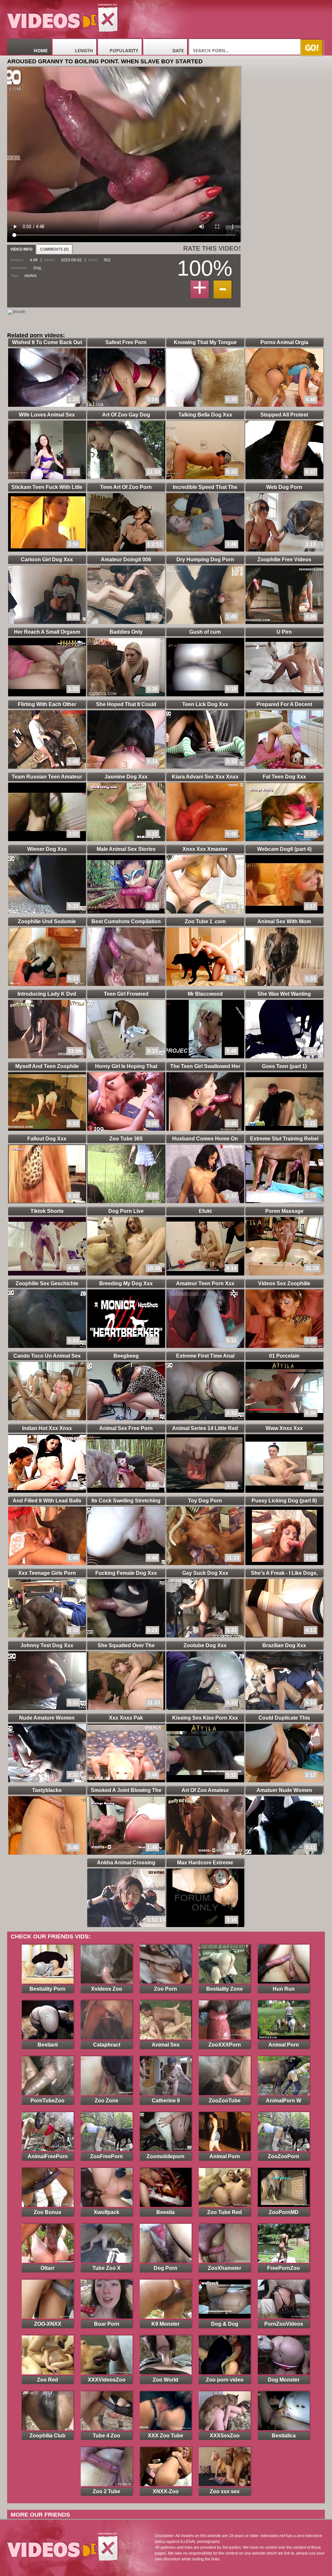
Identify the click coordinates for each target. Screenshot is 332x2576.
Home (41, 50)
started (30, 276)
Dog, (38, 268)
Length (84, 50)
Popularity (124, 50)
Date (178, 50)
